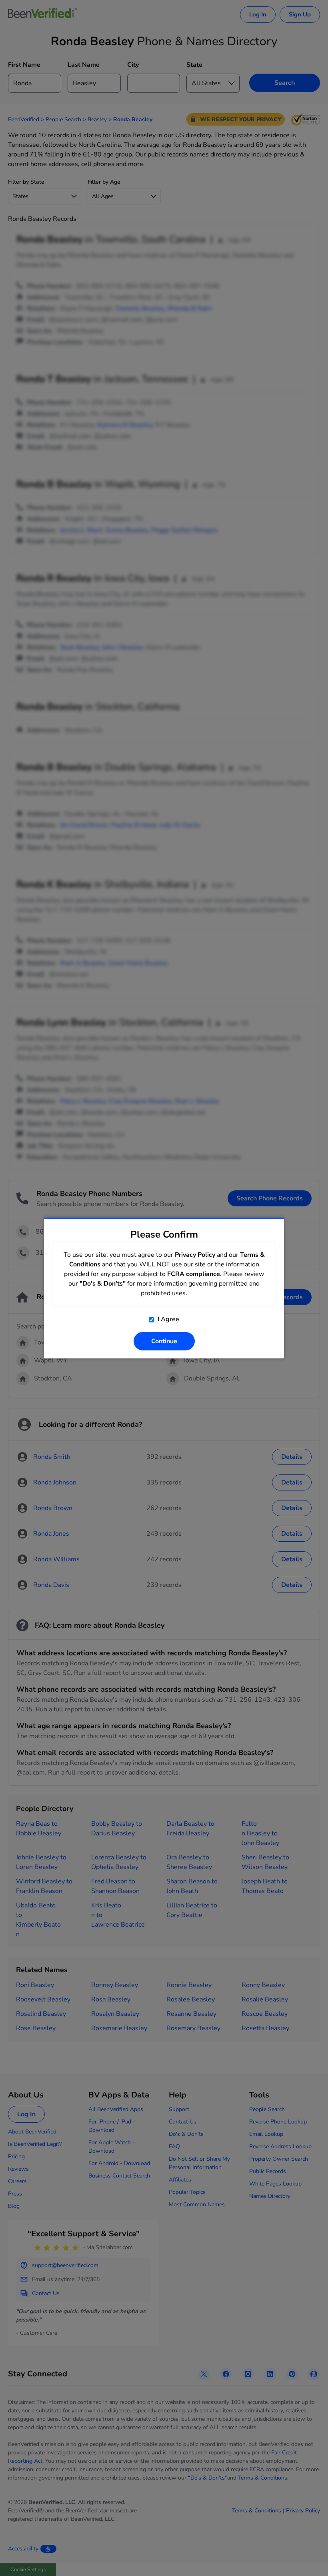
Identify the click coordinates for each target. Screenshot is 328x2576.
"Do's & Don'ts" (103, 1284)
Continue (164, 1341)
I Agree (168, 1319)
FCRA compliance (194, 1274)
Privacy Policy (195, 1255)
